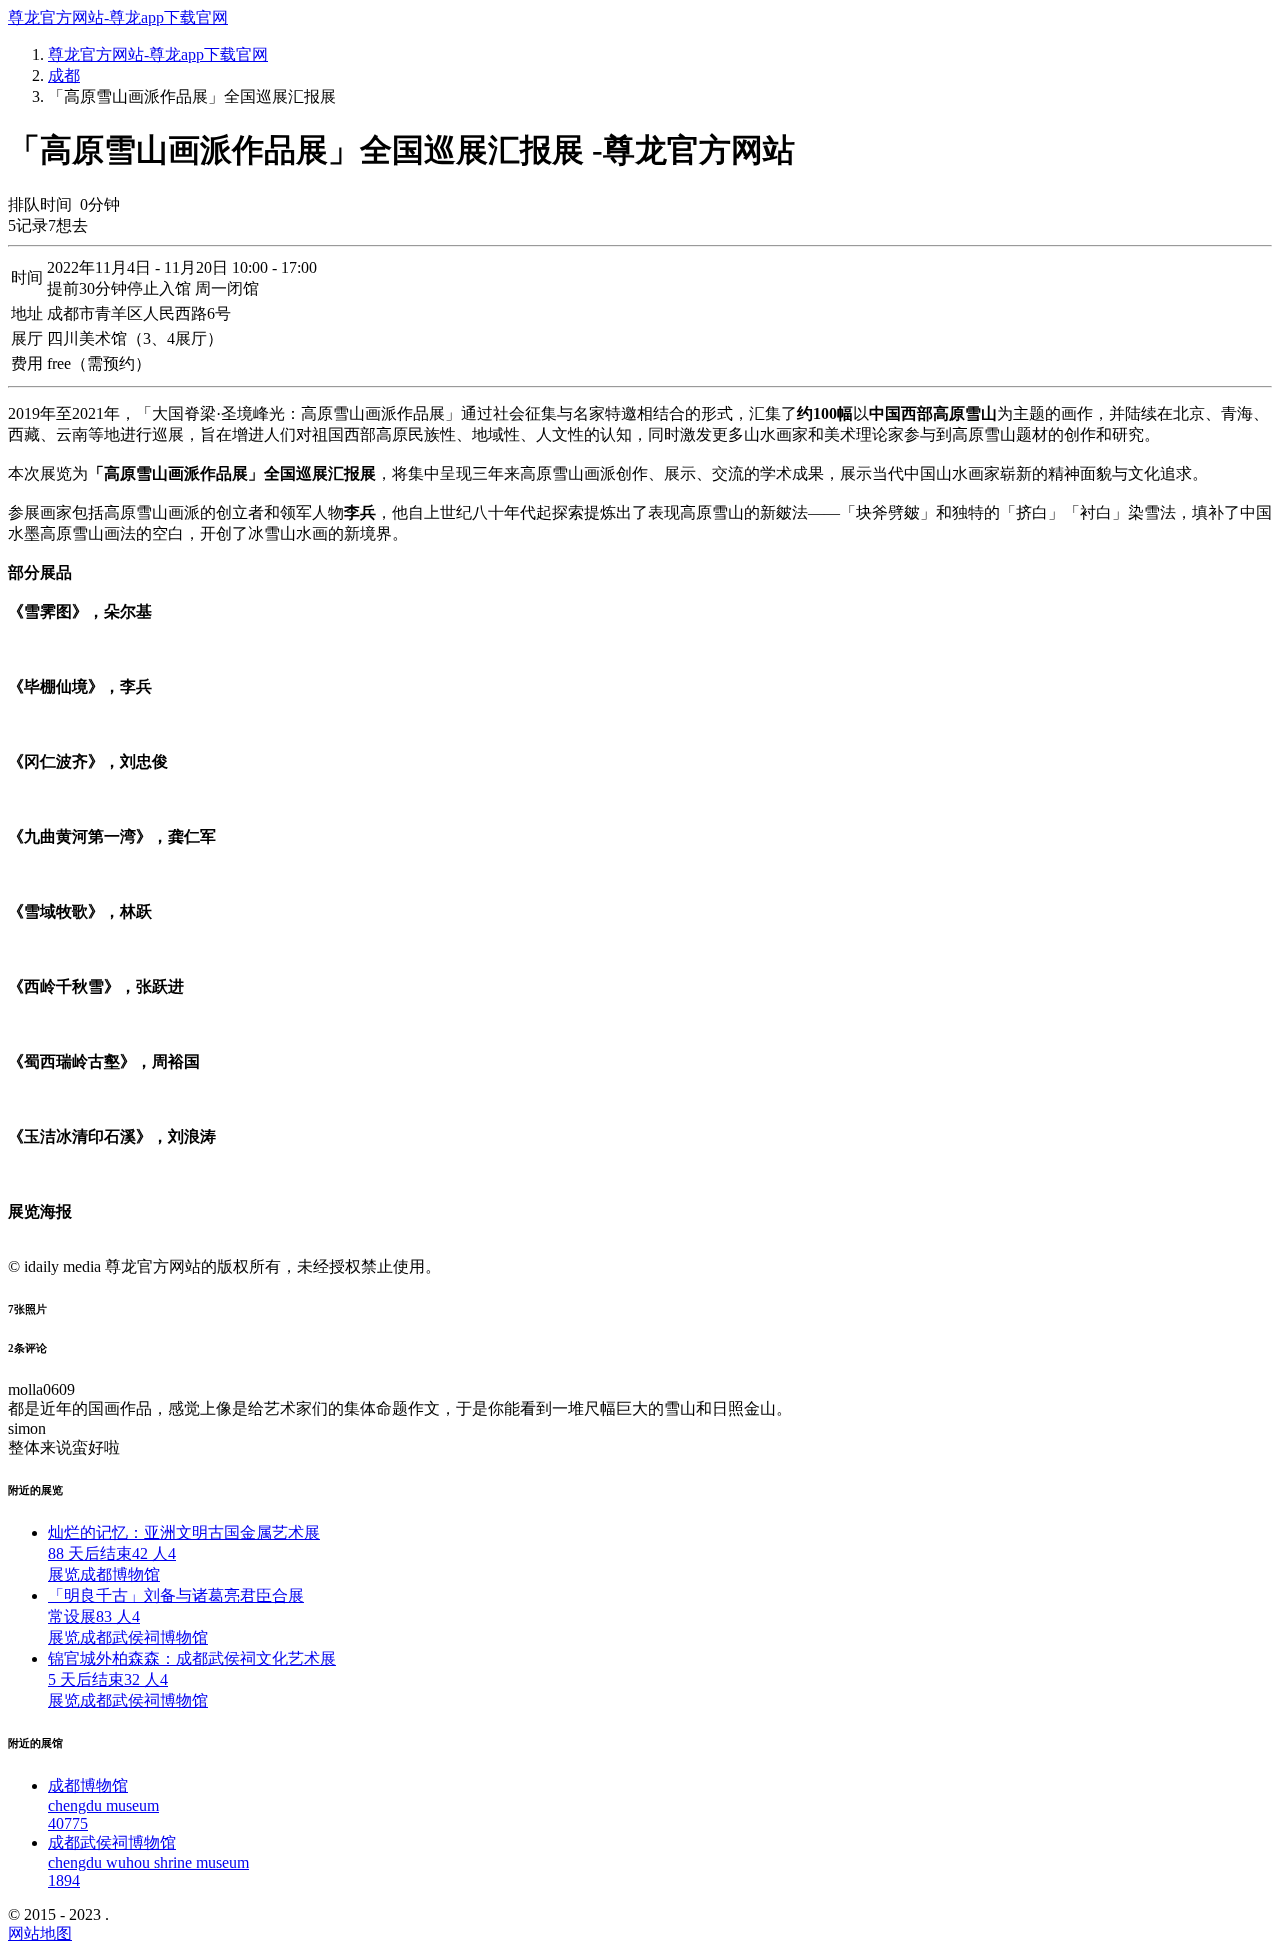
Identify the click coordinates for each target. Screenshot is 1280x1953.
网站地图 (40, 1933)
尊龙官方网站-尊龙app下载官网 (118, 17)
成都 (64, 75)
